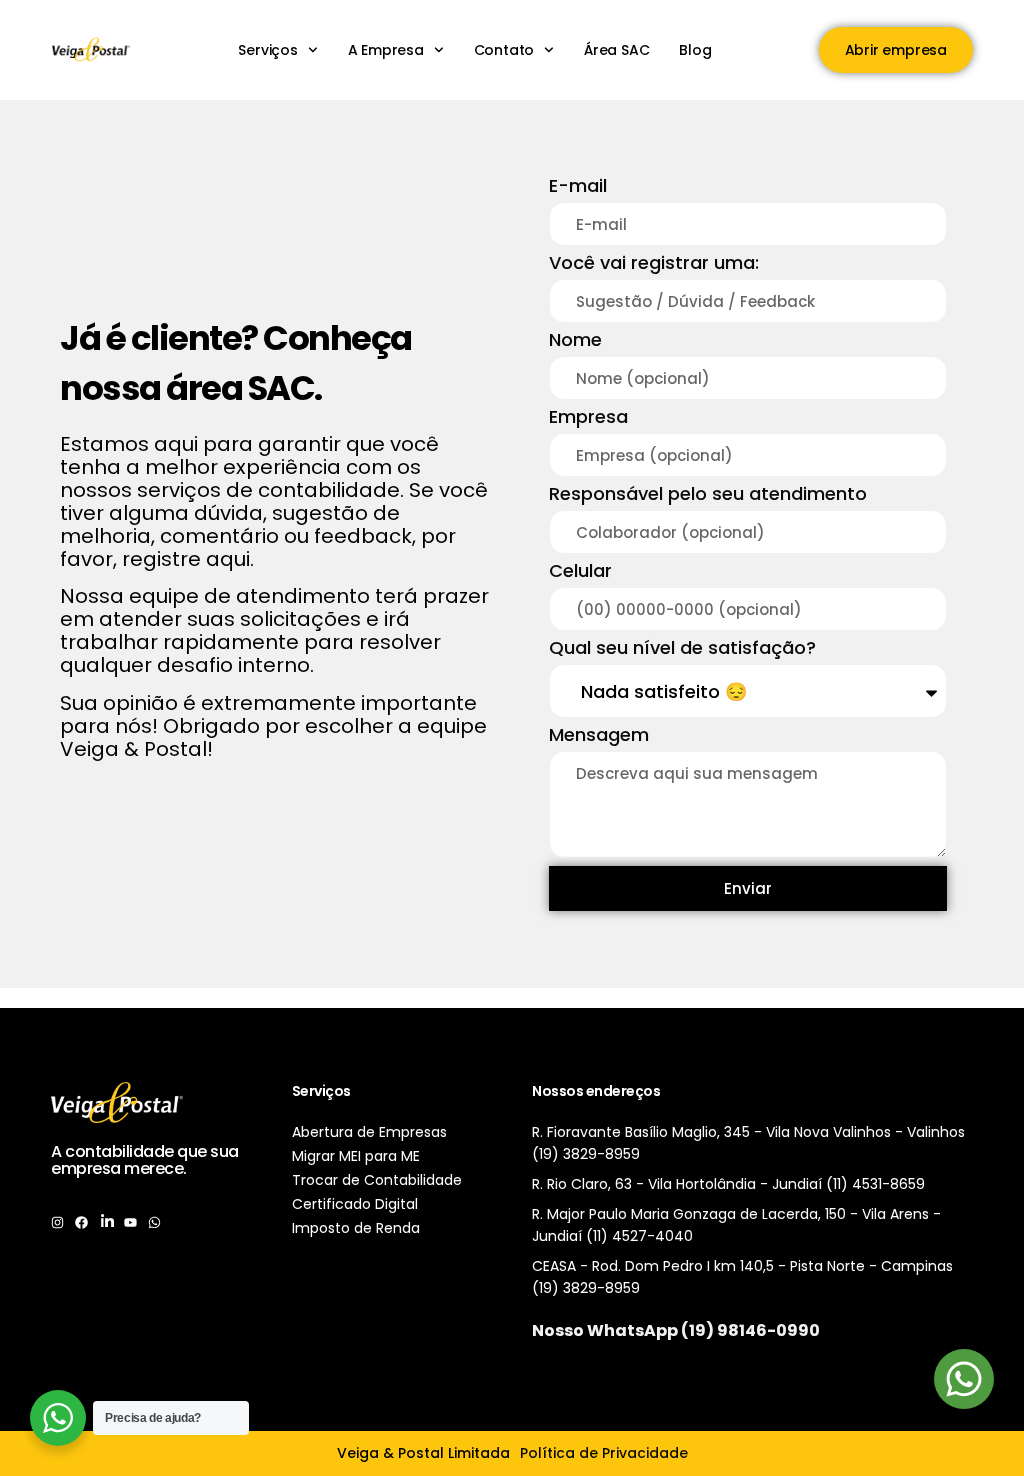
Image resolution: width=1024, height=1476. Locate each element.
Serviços (267, 50)
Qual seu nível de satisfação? (682, 649)
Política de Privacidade (604, 1453)
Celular (580, 572)
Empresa (588, 418)
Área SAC (616, 50)
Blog (695, 50)
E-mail (578, 187)
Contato (504, 50)
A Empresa (386, 50)
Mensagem (599, 736)
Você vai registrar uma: (654, 264)
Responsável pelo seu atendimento (708, 495)
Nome (575, 341)
